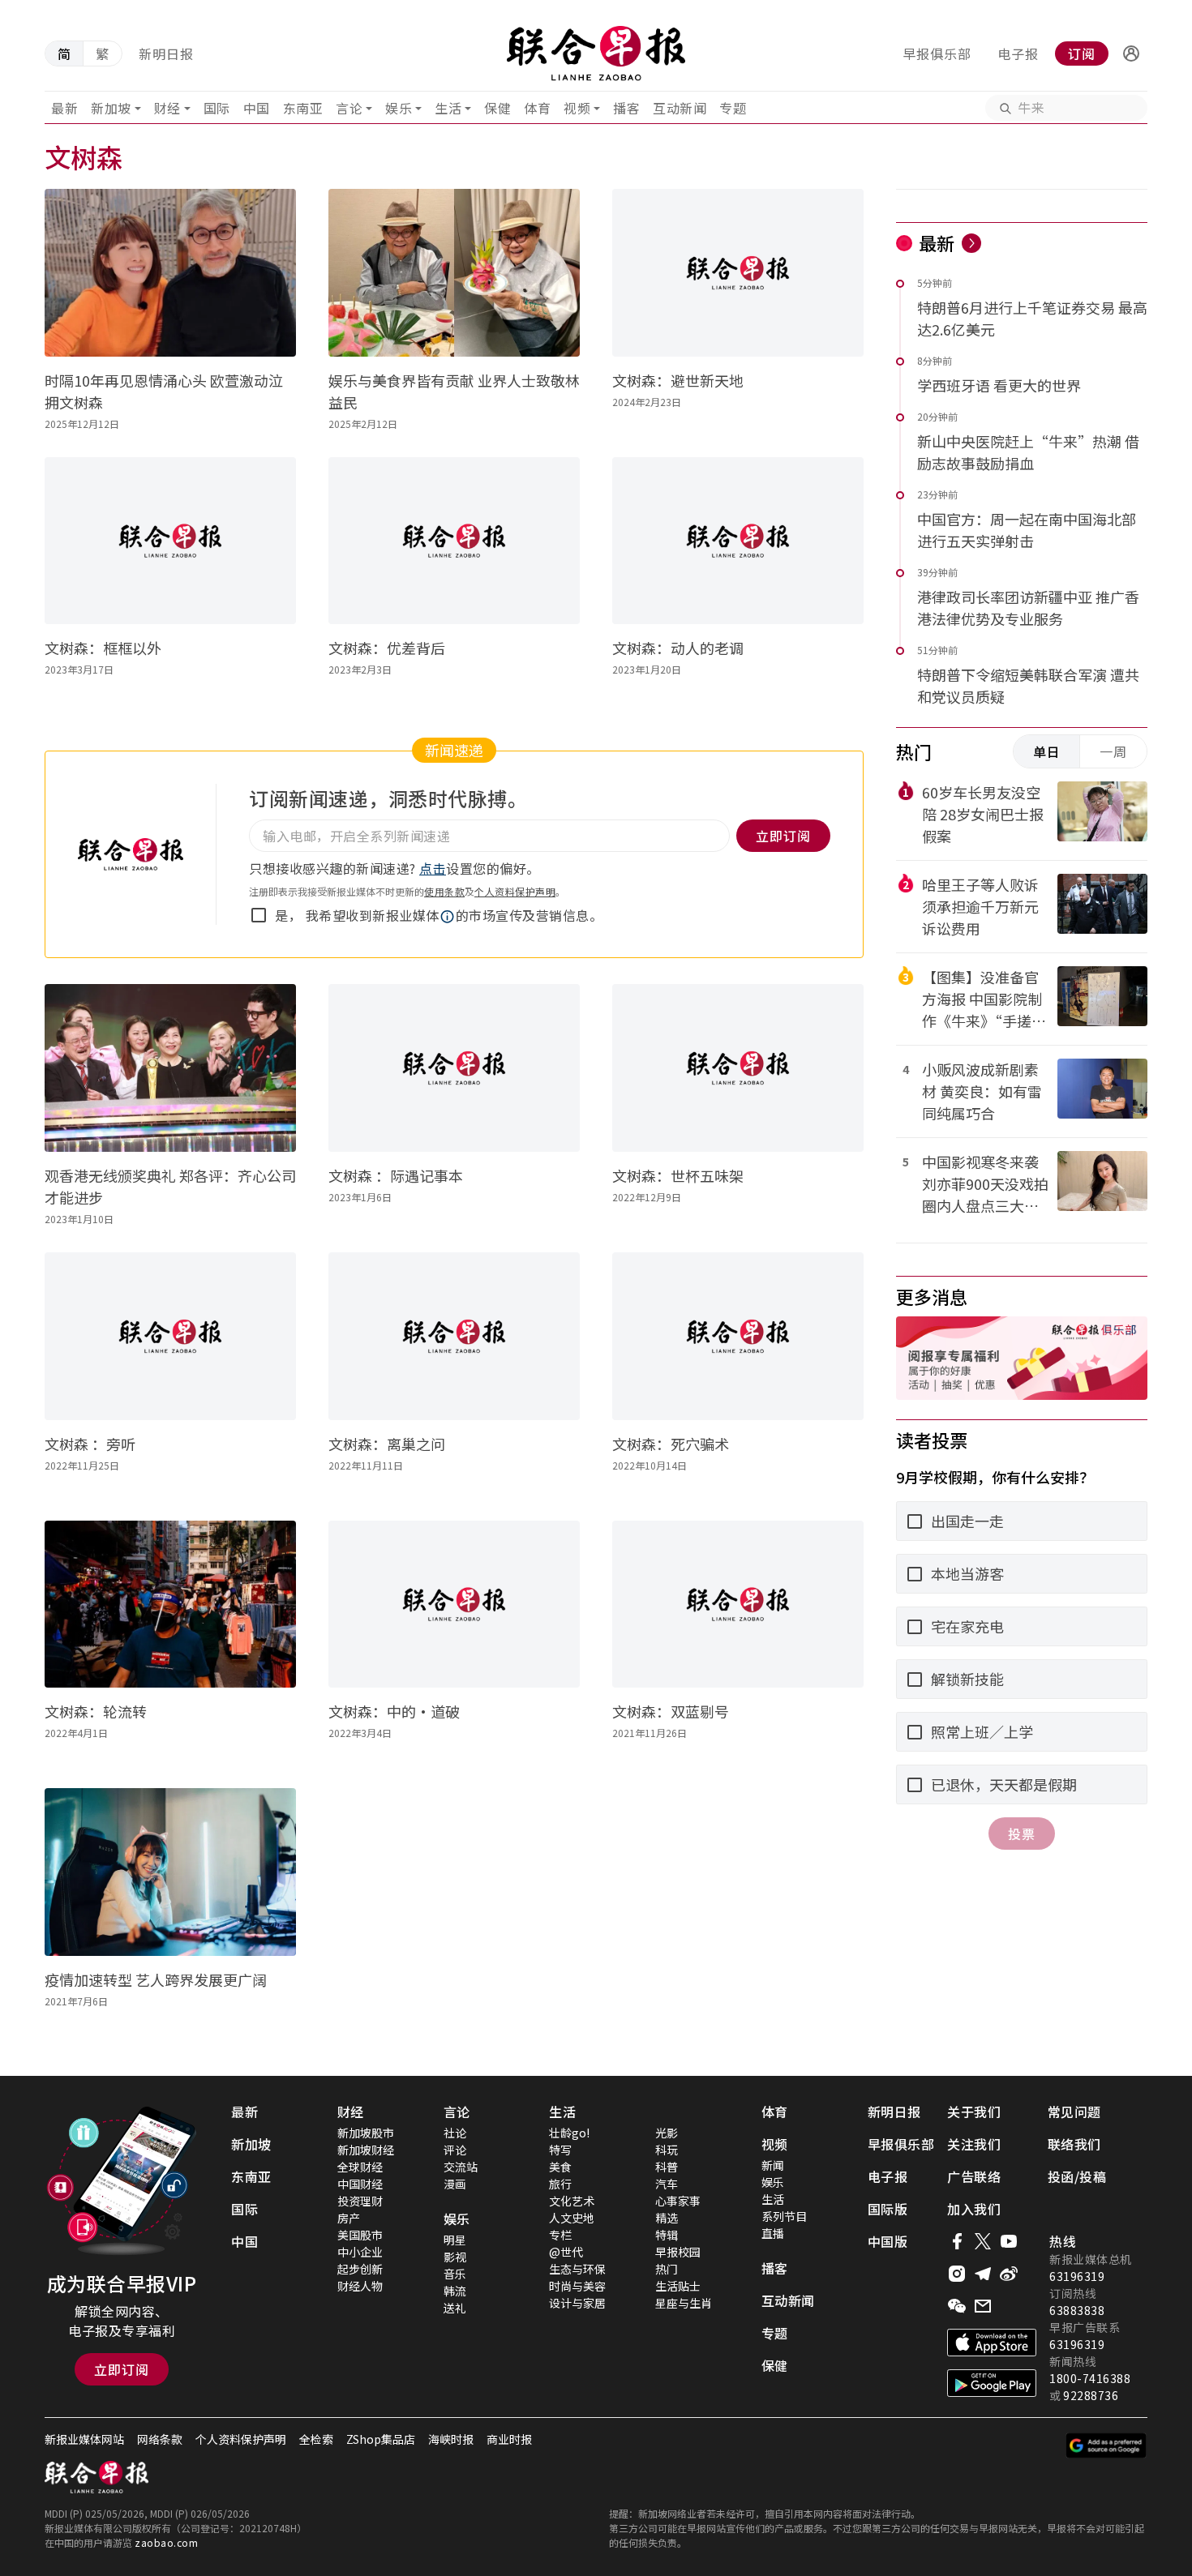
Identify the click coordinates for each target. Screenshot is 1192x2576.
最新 (64, 108)
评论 (455, 2150)
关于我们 (974, 2112)
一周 (1113, 751)
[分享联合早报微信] (957, 2306)
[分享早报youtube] (1009, 2241)
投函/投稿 (1077, 2176)
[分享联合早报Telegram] (983, 2274)
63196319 (1077, 2276)
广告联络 (974, 2176)
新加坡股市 (366, 2133)
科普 (667, 2167)
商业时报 (509, 2439)
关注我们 (974, 2144)
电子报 (1018, 53)
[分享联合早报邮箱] (983, 2306)
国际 (217, 108)
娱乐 (399, 108)
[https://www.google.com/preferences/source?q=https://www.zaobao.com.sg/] (1106, 2445)
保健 (497, 108)
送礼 (455, 2308)
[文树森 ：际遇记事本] (454, 1068)
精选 (667, 2218)
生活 (448, 108)
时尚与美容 (577, 2286)
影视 (455, 2257)
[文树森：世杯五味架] (738, 1068)
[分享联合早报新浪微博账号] (1009, 2274)
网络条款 (160, 2439)
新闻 (773, 2165)
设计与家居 (577, 2303)
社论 (455, 2133)
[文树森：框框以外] (170, 541)
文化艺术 (572, 2201)
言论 (349, 108)
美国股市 (360, 2235)
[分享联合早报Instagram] (957, 2274)
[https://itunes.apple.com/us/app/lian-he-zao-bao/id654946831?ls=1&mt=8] (992, 2343)
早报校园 (678, 2252)
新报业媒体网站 (84, 2439)
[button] (1131, 53)
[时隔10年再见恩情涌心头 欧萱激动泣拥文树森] (170, 273)
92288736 (1091, 2395)
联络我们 (1074, 2144)
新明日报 (166, 53)
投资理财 (360, 2201)
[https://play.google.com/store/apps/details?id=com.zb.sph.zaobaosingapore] (992, 2383)
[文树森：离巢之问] (454, 1336)
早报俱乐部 (937, 53)
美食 (560, 2167)
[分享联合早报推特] (983, 2241)
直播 (773, 2233)
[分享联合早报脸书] (957, 2241)
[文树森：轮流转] (170, 1605)
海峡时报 (451, 2439)
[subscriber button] (1131, 53)
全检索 (316, 2439)
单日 (1047, 751)
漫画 (455, 2184)
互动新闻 (680, 108)
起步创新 (360, 2269)
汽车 (667, 2184)
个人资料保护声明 (515, 891)
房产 (349, 2218)
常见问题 (1074, 2112)
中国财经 (360, 2184)
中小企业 (360, 2252)
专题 (733, 108)
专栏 (560, 2235)
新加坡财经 (366, 2150)
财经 (167, 108)
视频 (577, 108)
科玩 (667, 2150)
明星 (455, 2240)
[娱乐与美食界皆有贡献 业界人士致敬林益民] (454, 273)
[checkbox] (259, 915)
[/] (596, 53)
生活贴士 (678, 2286)
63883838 (1077, 2310)
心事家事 (678, 2201)
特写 (560, 2150)
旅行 (560, 2184)
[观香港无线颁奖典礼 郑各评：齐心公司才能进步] (170, 1068)
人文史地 (572, 2218)
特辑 (667, 2235)
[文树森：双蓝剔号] (738, 1605)
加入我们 (974, 2209)
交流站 (461, 2167)
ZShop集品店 (381, 2439)
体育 (537, 108)
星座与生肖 (684, 2303)
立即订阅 (122, 2369)
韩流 (455, 2291)
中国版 (888, 2241)
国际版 (888, 2209)
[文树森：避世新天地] (738, 273)
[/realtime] (971, 243)
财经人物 (360, 2286)
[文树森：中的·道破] (454, 1605)
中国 (257, 108)
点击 (433, 868)
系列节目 (784, 2216)
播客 (626, 108)
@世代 (566, 2252)
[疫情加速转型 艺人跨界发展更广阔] (170, 1872)
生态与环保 (577, 2269)
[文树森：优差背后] (454, 541)
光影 (667, 2133)
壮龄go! (569, 2133)
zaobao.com (166, 2542)
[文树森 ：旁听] (170, 1336)
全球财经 (360, 2167)
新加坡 (111, 108)
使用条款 (444, 891)
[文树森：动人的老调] (738, 541)
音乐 (455, 2274)
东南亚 (303, 108)
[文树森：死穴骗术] (738, 1336)
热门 (667, 2269)
